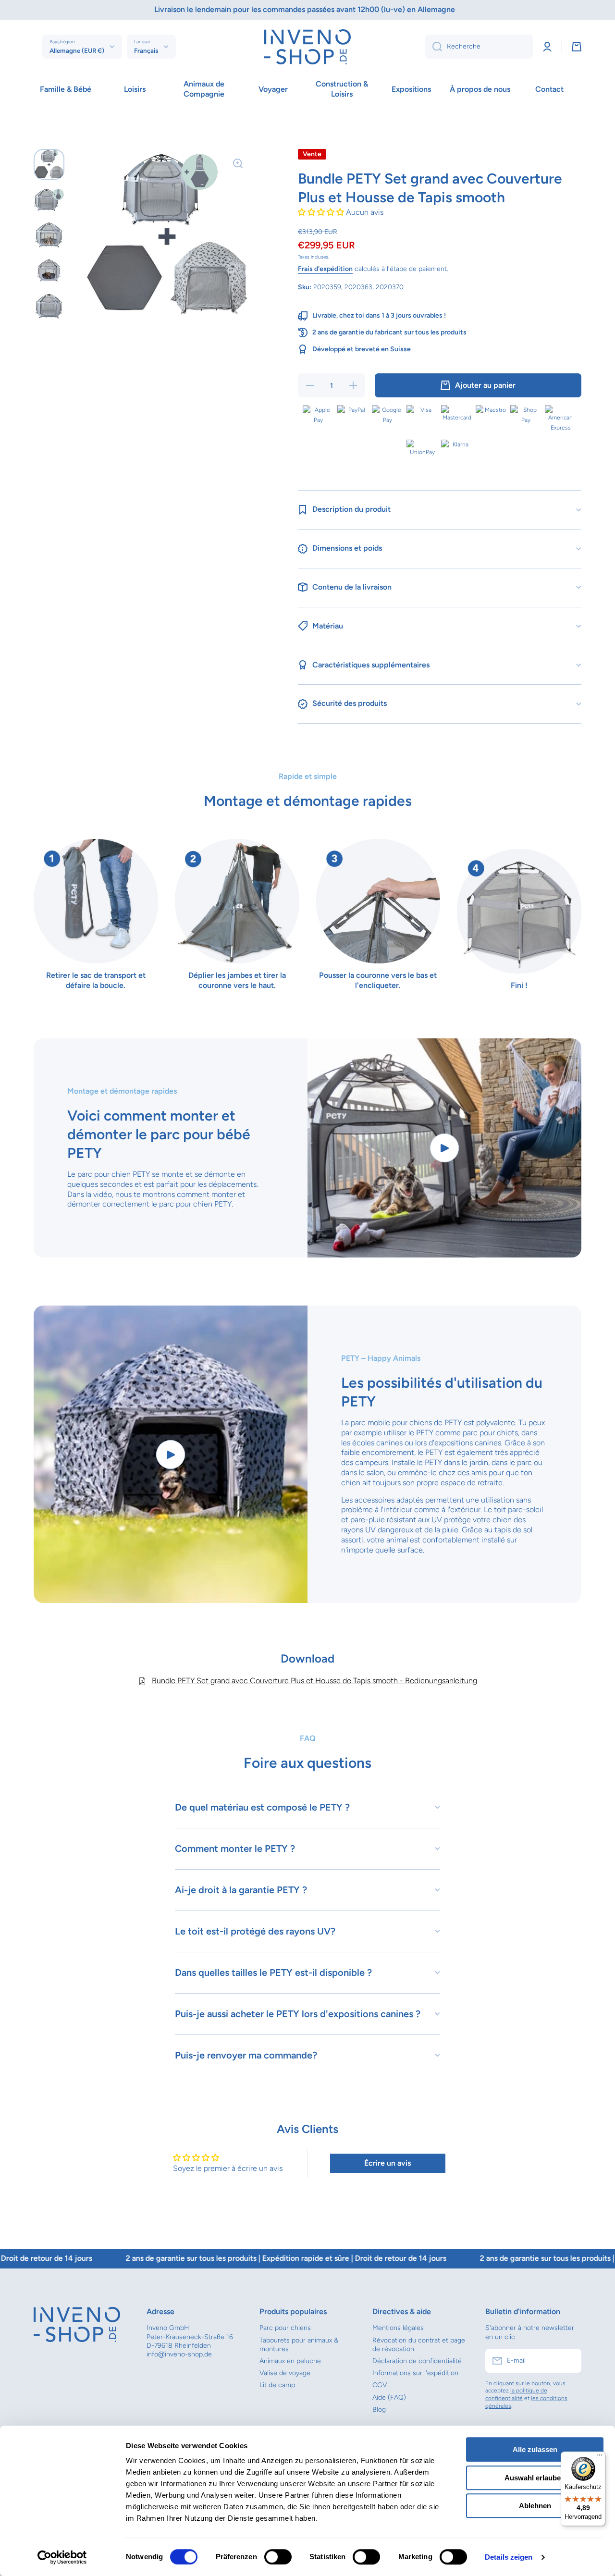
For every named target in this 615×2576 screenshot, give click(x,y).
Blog (379, 2410)
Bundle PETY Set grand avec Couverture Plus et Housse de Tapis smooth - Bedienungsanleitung (314, 1681)
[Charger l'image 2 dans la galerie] (49, 200)
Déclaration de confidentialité (417, 2361)
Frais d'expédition (325, 269)
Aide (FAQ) (389, 2397)
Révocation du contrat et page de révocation (419, 2345)
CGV (380, 2385)
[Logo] (307, 47)
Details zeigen (509, 2557)
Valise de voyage (285, 2373)
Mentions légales (398, 2328)
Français (146, 50)
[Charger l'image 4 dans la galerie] (49, 271)
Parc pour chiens (285, 2328)
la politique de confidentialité (516, 2394)
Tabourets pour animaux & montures (299, 2345)
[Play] (444, 1148)
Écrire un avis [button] (387, 2163)
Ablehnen (535, 2506)
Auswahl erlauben (535, 2478)
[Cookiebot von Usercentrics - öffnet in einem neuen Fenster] (62, 2557)
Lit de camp (277, 2385)
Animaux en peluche (290, 2361)
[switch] (278, 2557)
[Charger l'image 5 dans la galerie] (49, 307)
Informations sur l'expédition (415, 2373)
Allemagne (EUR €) (77, 50)
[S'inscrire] (569, 2361)
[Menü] (600, 2457)
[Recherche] (434, 47)
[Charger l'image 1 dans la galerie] (49, 164)
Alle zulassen (535, 2449)
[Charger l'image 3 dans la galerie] (49, 235)
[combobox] (479, 47)
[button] (577, 47)
